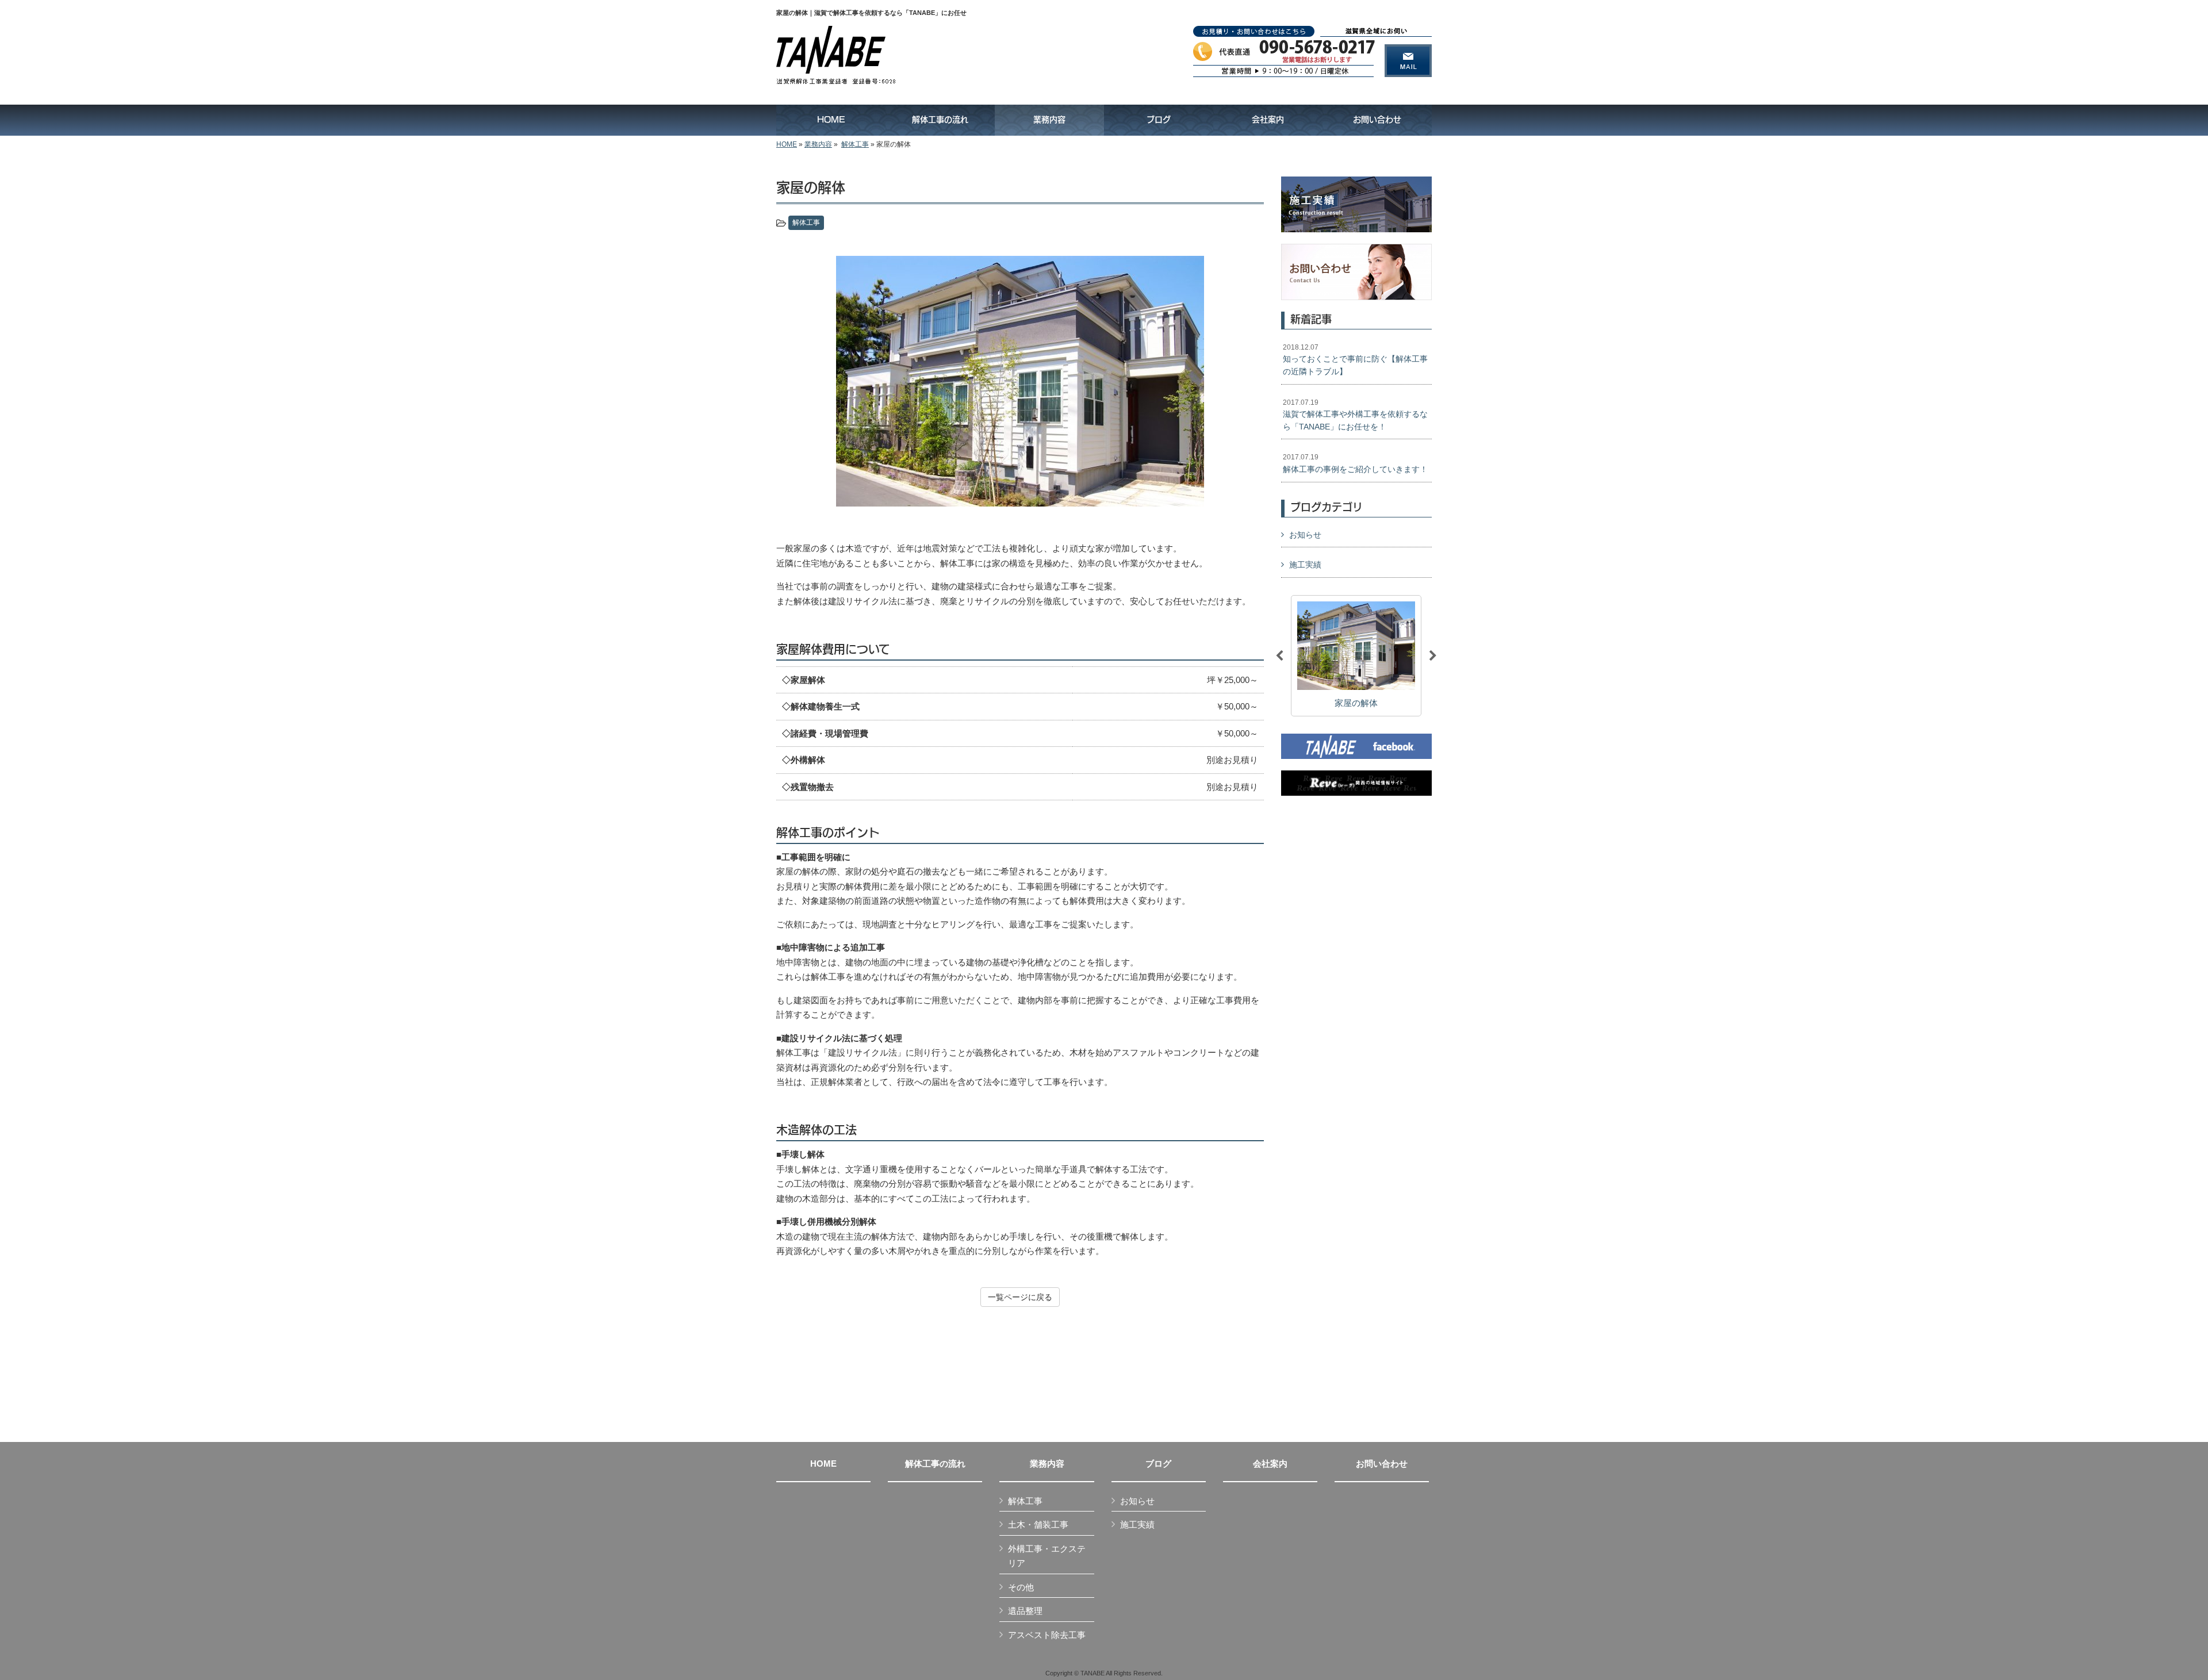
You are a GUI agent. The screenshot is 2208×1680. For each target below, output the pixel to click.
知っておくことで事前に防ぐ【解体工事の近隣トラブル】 (1355, 360)
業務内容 (818, 144)
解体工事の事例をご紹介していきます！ (1355, 463)
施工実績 (1305, 565)
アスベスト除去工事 (1047, 1635)
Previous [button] (1279, 656)
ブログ (1158, 1464)
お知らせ (1305, 535)
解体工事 (855, 144)
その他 (1021, 1587)
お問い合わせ (1382, 1464)
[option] (1020, 381)
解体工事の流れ (935, 1464)
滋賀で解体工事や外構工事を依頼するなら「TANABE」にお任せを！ (1355, 415)
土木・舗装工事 (1038, 1524)
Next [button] (1433, 656)
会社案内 (1270, 1464)
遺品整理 (1025, 1611)
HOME (787, 144)
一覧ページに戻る (1020, 1297)
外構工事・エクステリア (1047, 1556)
